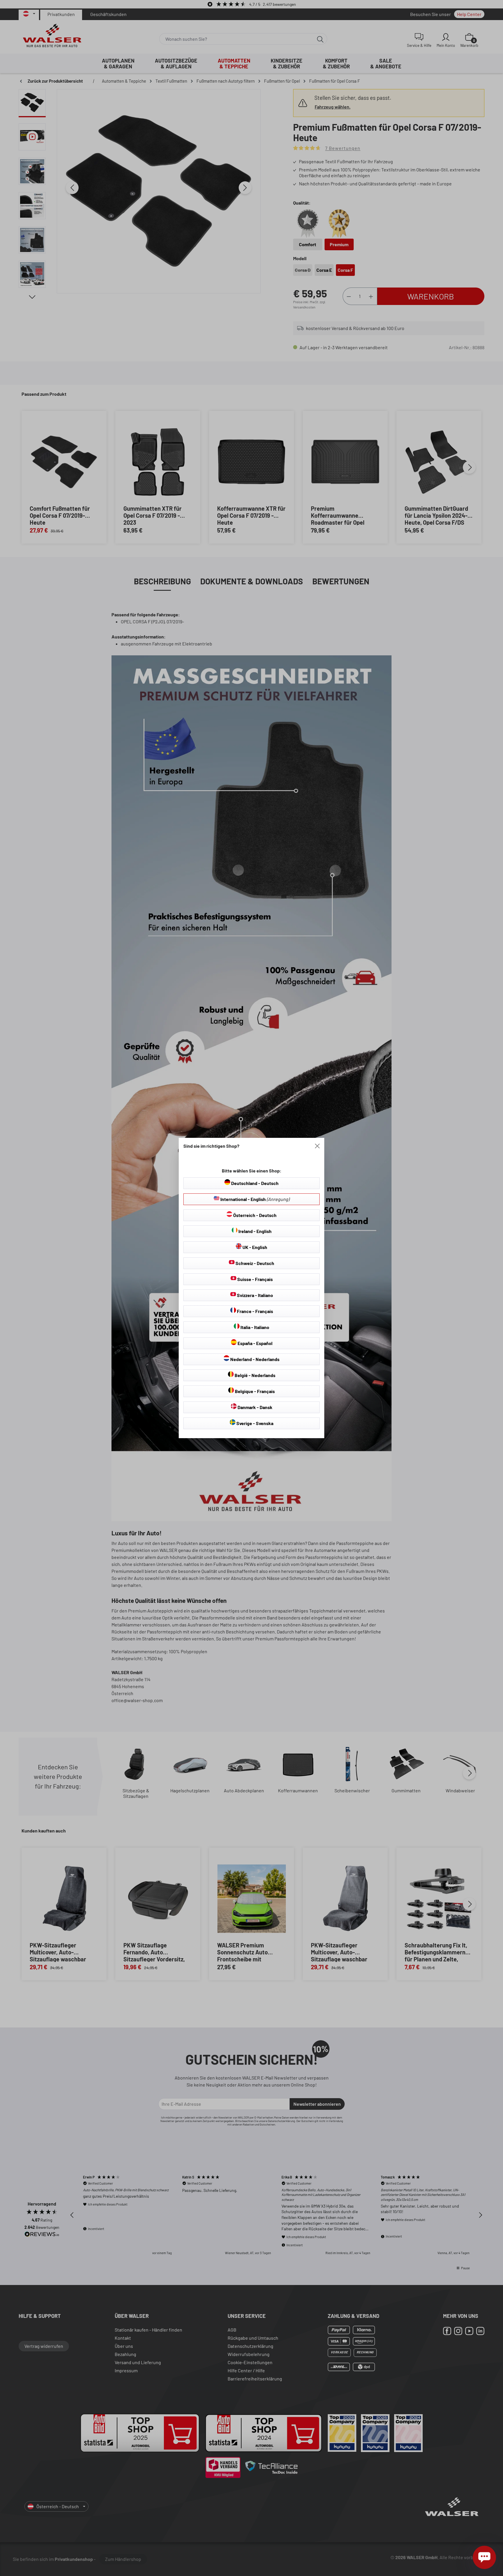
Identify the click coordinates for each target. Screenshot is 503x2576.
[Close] (317, 1146)
